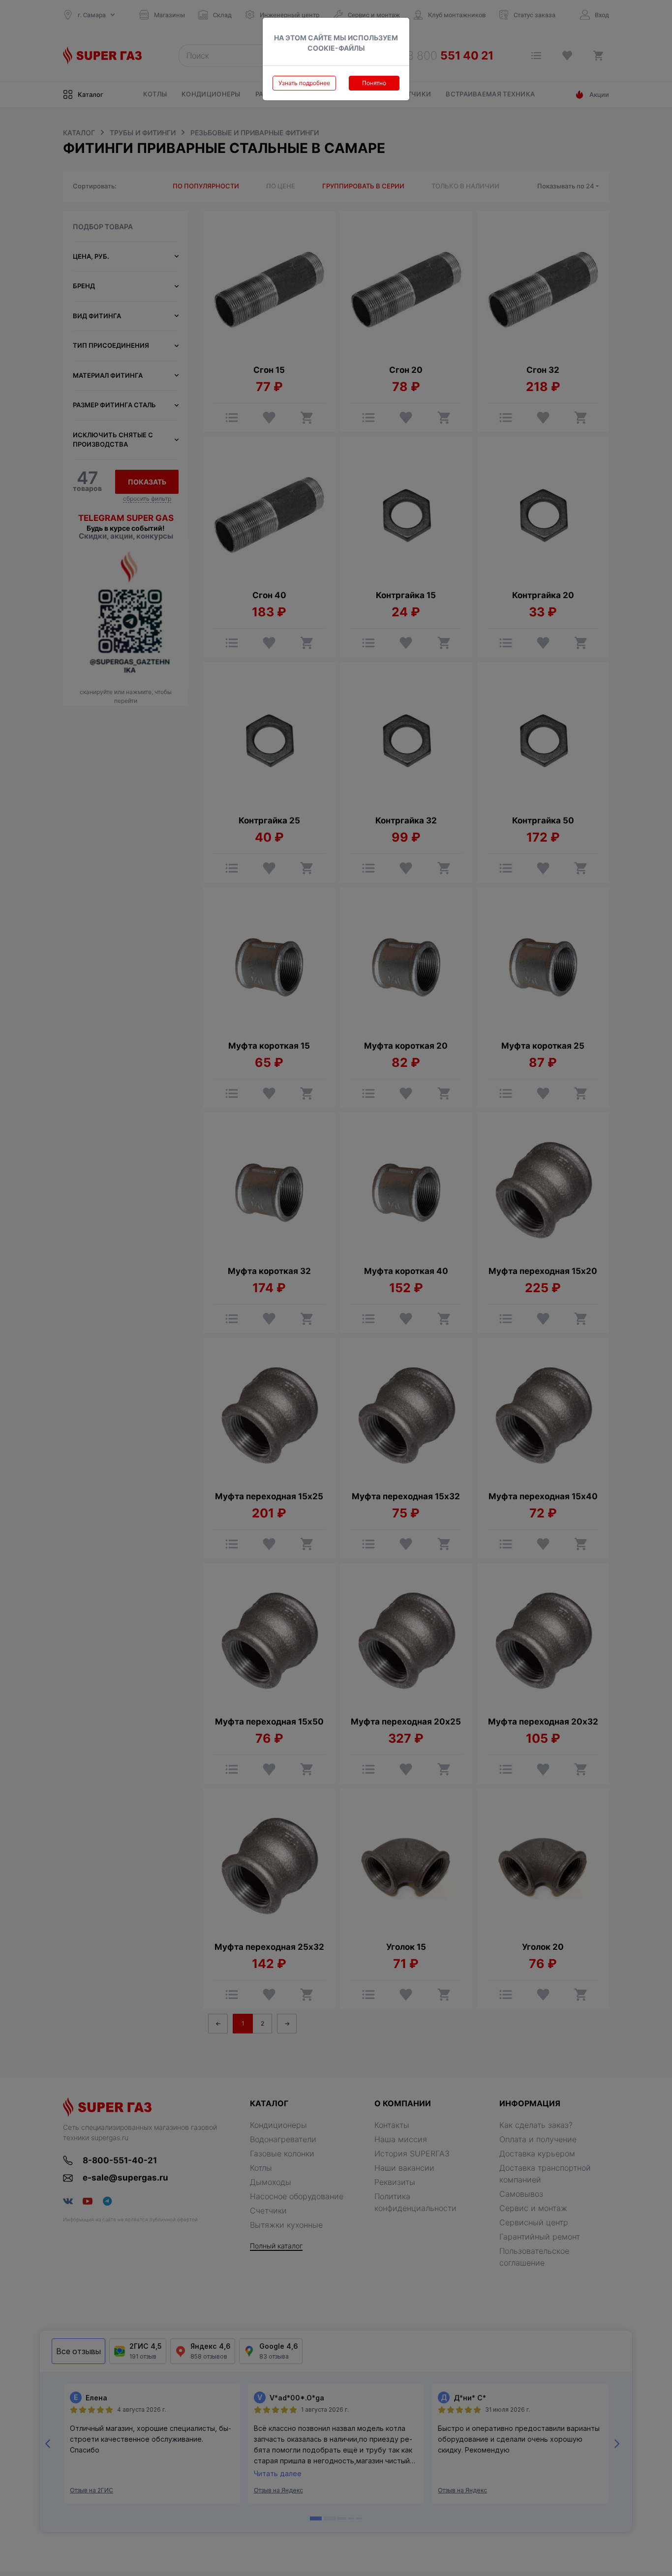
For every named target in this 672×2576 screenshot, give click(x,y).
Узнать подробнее (304, 83)
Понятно (374, 83)
